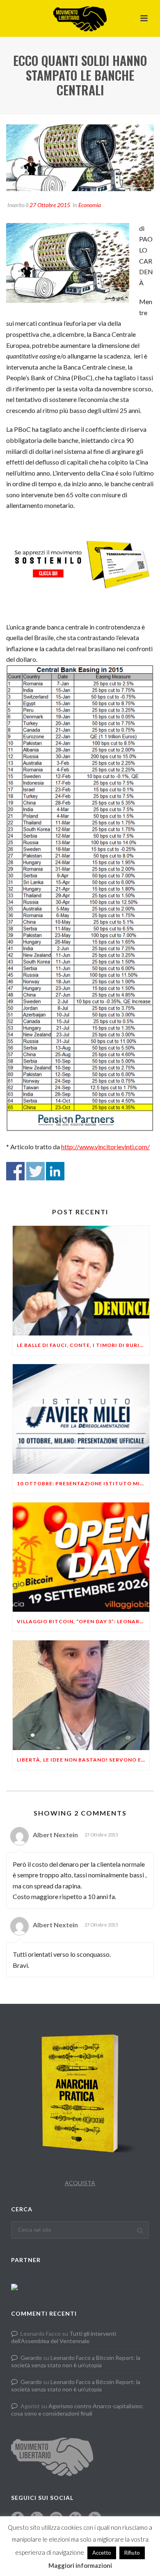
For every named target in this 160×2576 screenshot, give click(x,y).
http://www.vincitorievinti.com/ (105, 1147)
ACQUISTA (80, 2183)
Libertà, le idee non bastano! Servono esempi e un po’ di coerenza (83, 1760)
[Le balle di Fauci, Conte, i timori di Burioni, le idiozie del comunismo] (81, 1281)
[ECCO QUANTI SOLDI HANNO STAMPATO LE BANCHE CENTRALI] (80, 158)
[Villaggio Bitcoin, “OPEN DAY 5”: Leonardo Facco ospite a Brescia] (81, 1557)
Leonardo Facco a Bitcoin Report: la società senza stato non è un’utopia (76, 2361)
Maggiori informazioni (80, 2565)
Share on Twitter (35, 1171)
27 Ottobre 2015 (50, 205)
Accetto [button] (102, 2553)
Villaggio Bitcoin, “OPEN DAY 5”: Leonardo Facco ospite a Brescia (83, 1621)
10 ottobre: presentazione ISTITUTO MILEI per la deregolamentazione (83, 1483)
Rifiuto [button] (132, 2553)
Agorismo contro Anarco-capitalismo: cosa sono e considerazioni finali (77, 2410)
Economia (90, 205)
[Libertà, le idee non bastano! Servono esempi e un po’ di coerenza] (81, 1695)
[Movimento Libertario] (80, 18)
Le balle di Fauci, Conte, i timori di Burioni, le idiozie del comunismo (83, 1345)
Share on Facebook (15, 1171)
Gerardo (31, 2358)
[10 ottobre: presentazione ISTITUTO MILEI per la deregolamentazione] (81, 1419)
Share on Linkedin (55, 1171)
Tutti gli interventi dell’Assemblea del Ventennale (64, 2337)
